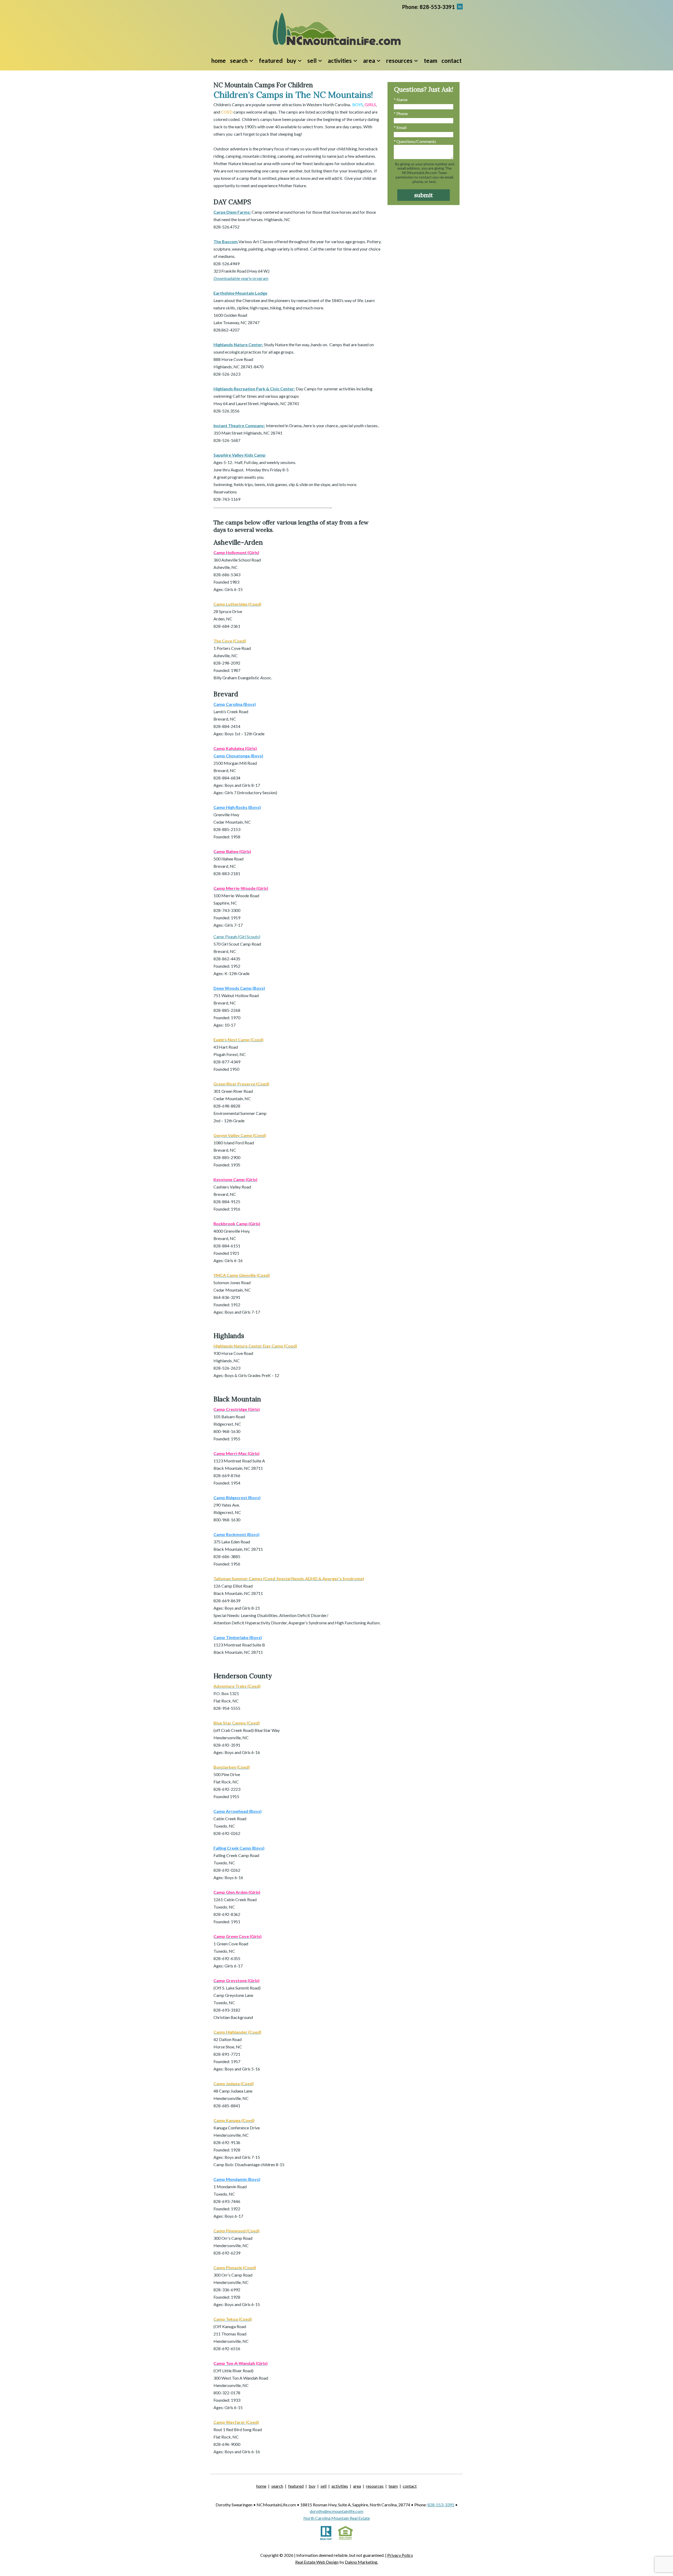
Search (277, 2486)
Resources (375, 2486)
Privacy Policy (400, 2555)
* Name (401, 100)
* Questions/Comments (415, 141)
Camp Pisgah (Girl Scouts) (237, 937)
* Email (400, 127)
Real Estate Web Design (317, 2562)
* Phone (401, 113)
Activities (340, 2486)
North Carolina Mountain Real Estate (337, 2518)
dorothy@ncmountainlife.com (336, 2511)
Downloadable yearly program (241, 278)
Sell (323, 2486)
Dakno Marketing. (361, 2562)
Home (219, 61)
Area (357, 2486)
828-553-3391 (441, 2505)
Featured (271, 61)
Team (430, 61)
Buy (312, 2486)
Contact (452, 61)
